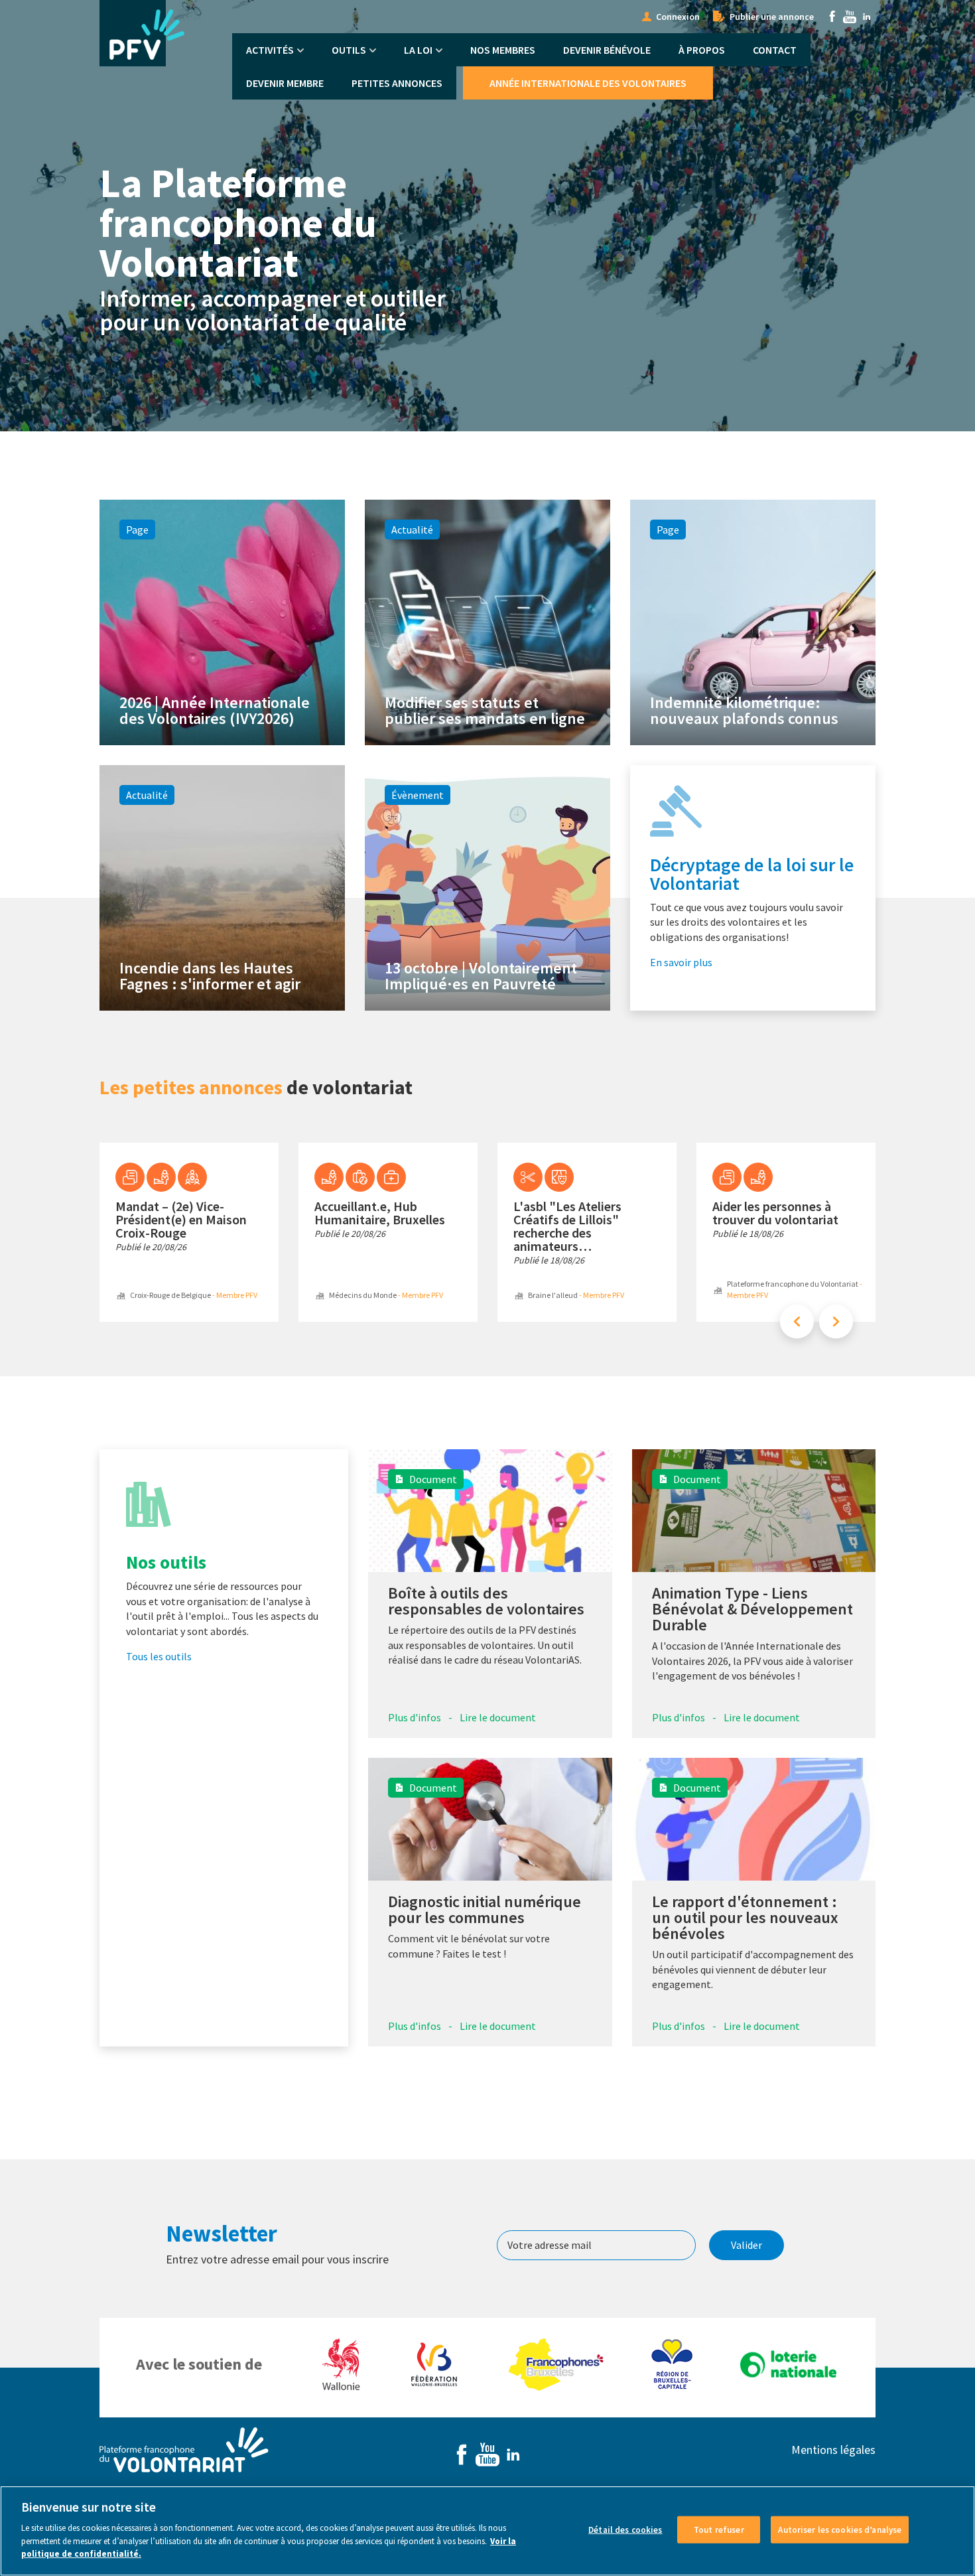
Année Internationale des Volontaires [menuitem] (588, 83)
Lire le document (498, 1717)
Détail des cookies (625, 2529)
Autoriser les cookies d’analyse (840, 2529)
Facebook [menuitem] (832, 17)
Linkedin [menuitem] (867, 17)
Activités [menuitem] (270, 50)
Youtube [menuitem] (850, 17)
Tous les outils (159, 1656)
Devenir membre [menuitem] (285, 83)
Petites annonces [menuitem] (397, 83)
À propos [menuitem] (702, 50)
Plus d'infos (415, 1717)
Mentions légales (833, 2450)
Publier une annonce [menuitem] (772, 17)
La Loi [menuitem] (418, 50)
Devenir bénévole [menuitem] (607, 50)
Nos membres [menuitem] (503, 50)
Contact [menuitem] (775, 50)
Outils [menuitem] (349, 50)
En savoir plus (681, 962)
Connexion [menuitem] (678, 17)
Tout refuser (719, 2529)
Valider (747, 2245)
